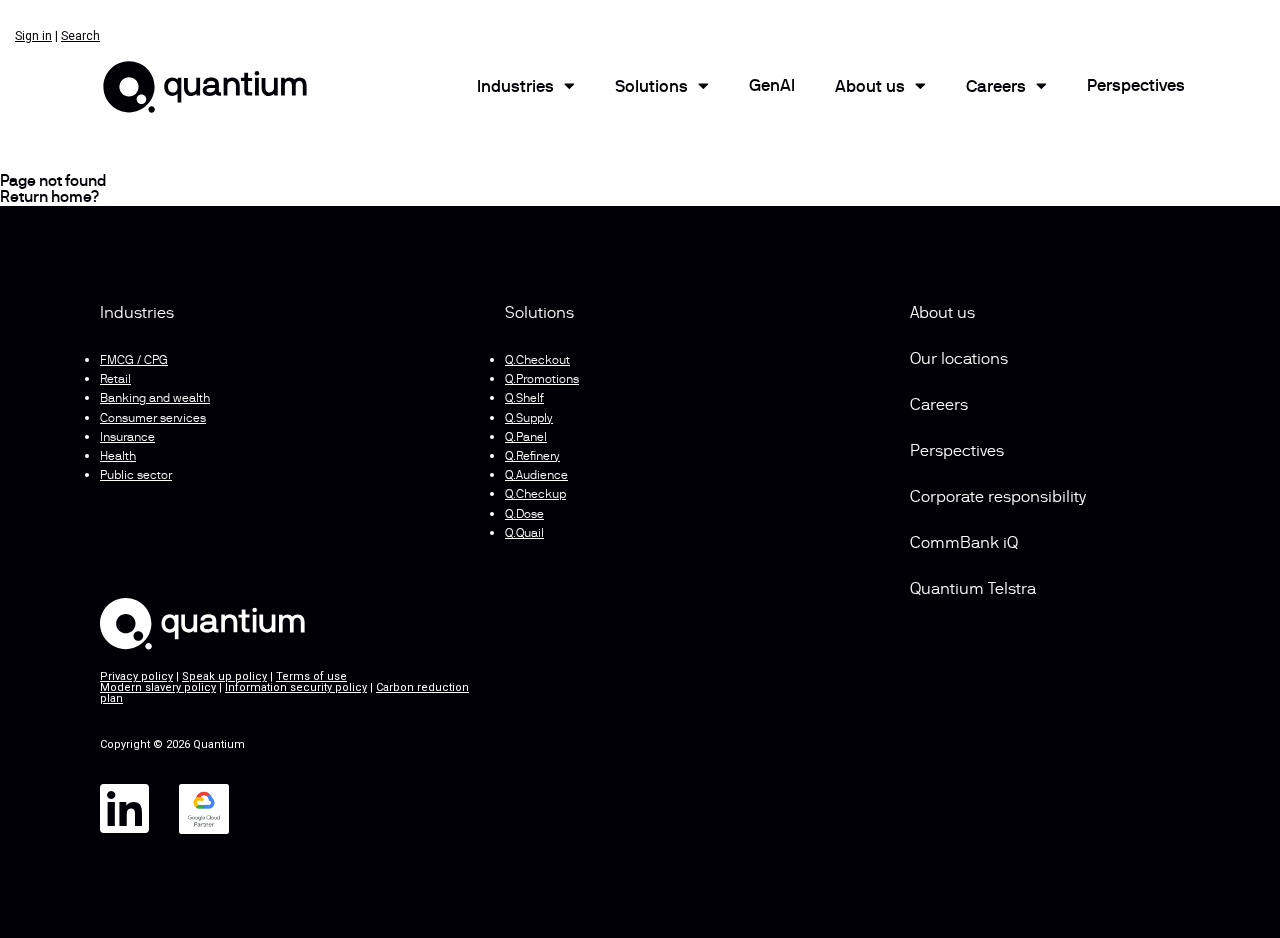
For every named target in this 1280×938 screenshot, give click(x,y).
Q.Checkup (535, 495)
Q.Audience (536, 476)
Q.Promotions (542, 380)
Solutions (651, 88)
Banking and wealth (155, 399)
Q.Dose (524, 515)
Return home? (49, 198)
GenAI (772, 87)
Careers (996, 88)
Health (118, 457)
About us (942, 314)
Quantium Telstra (973, 590)
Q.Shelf (524, 399)
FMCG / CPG (134, 361)
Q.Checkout (537, 361)
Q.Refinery (532, 457)
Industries (515, 88)
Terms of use (311, 676)
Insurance (127, 438)
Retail (115, 380)
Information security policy (296, 687)
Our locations (959, 360)
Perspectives (1136, 87)
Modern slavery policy (158, 687)
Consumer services (153, 419)
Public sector (136, 476)
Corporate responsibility (998, 498)
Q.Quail (524, 534)
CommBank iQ (964, 544)
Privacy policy (136, 676)
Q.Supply (529, 419)
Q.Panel (526, 438)
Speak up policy (224, 676)
